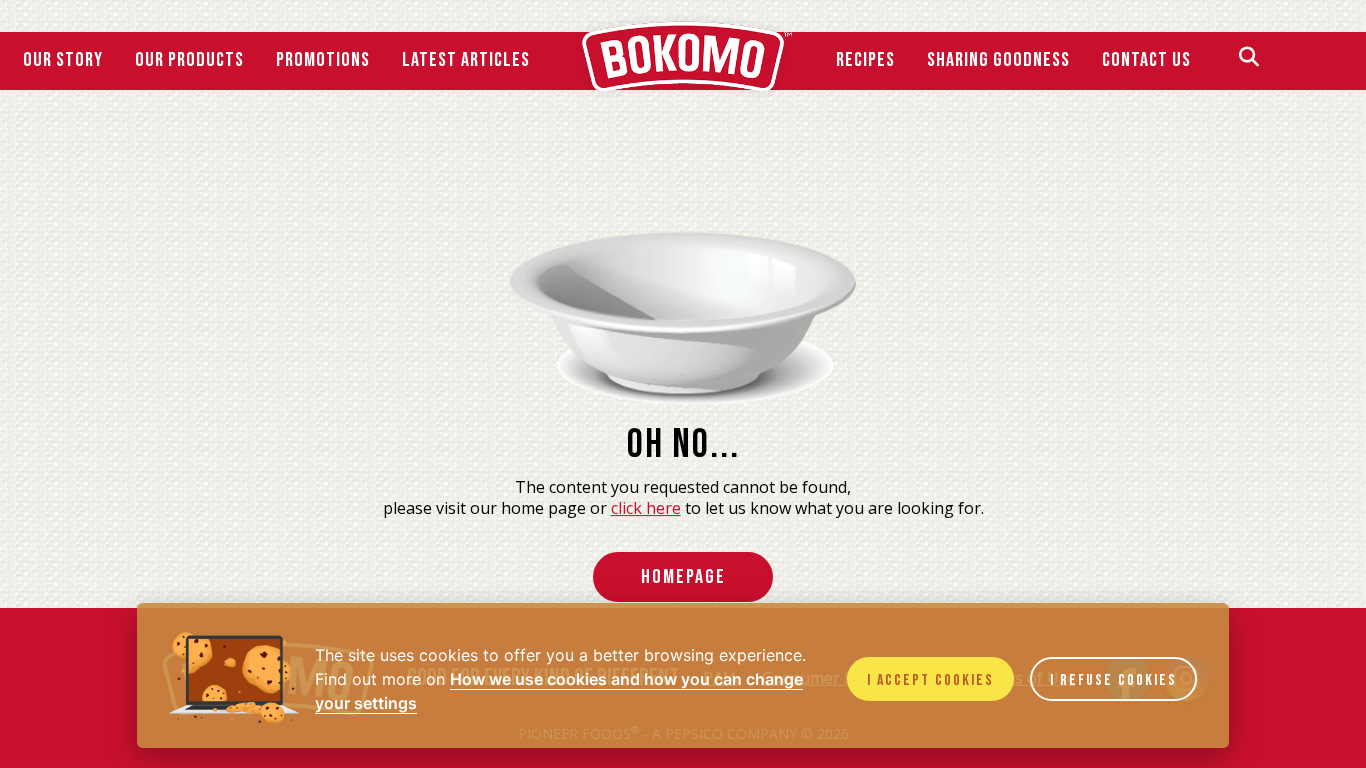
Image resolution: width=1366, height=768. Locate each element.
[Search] (1249, 59)
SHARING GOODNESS (998, 60)
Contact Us (1146, 60)
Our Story (63, 60)
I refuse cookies (1113, 680)
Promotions (323, 60)
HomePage (683, 577)
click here (646, 508)
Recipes (865, 60)
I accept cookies (930, 680)
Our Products (189, 60)
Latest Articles (466, 60)
